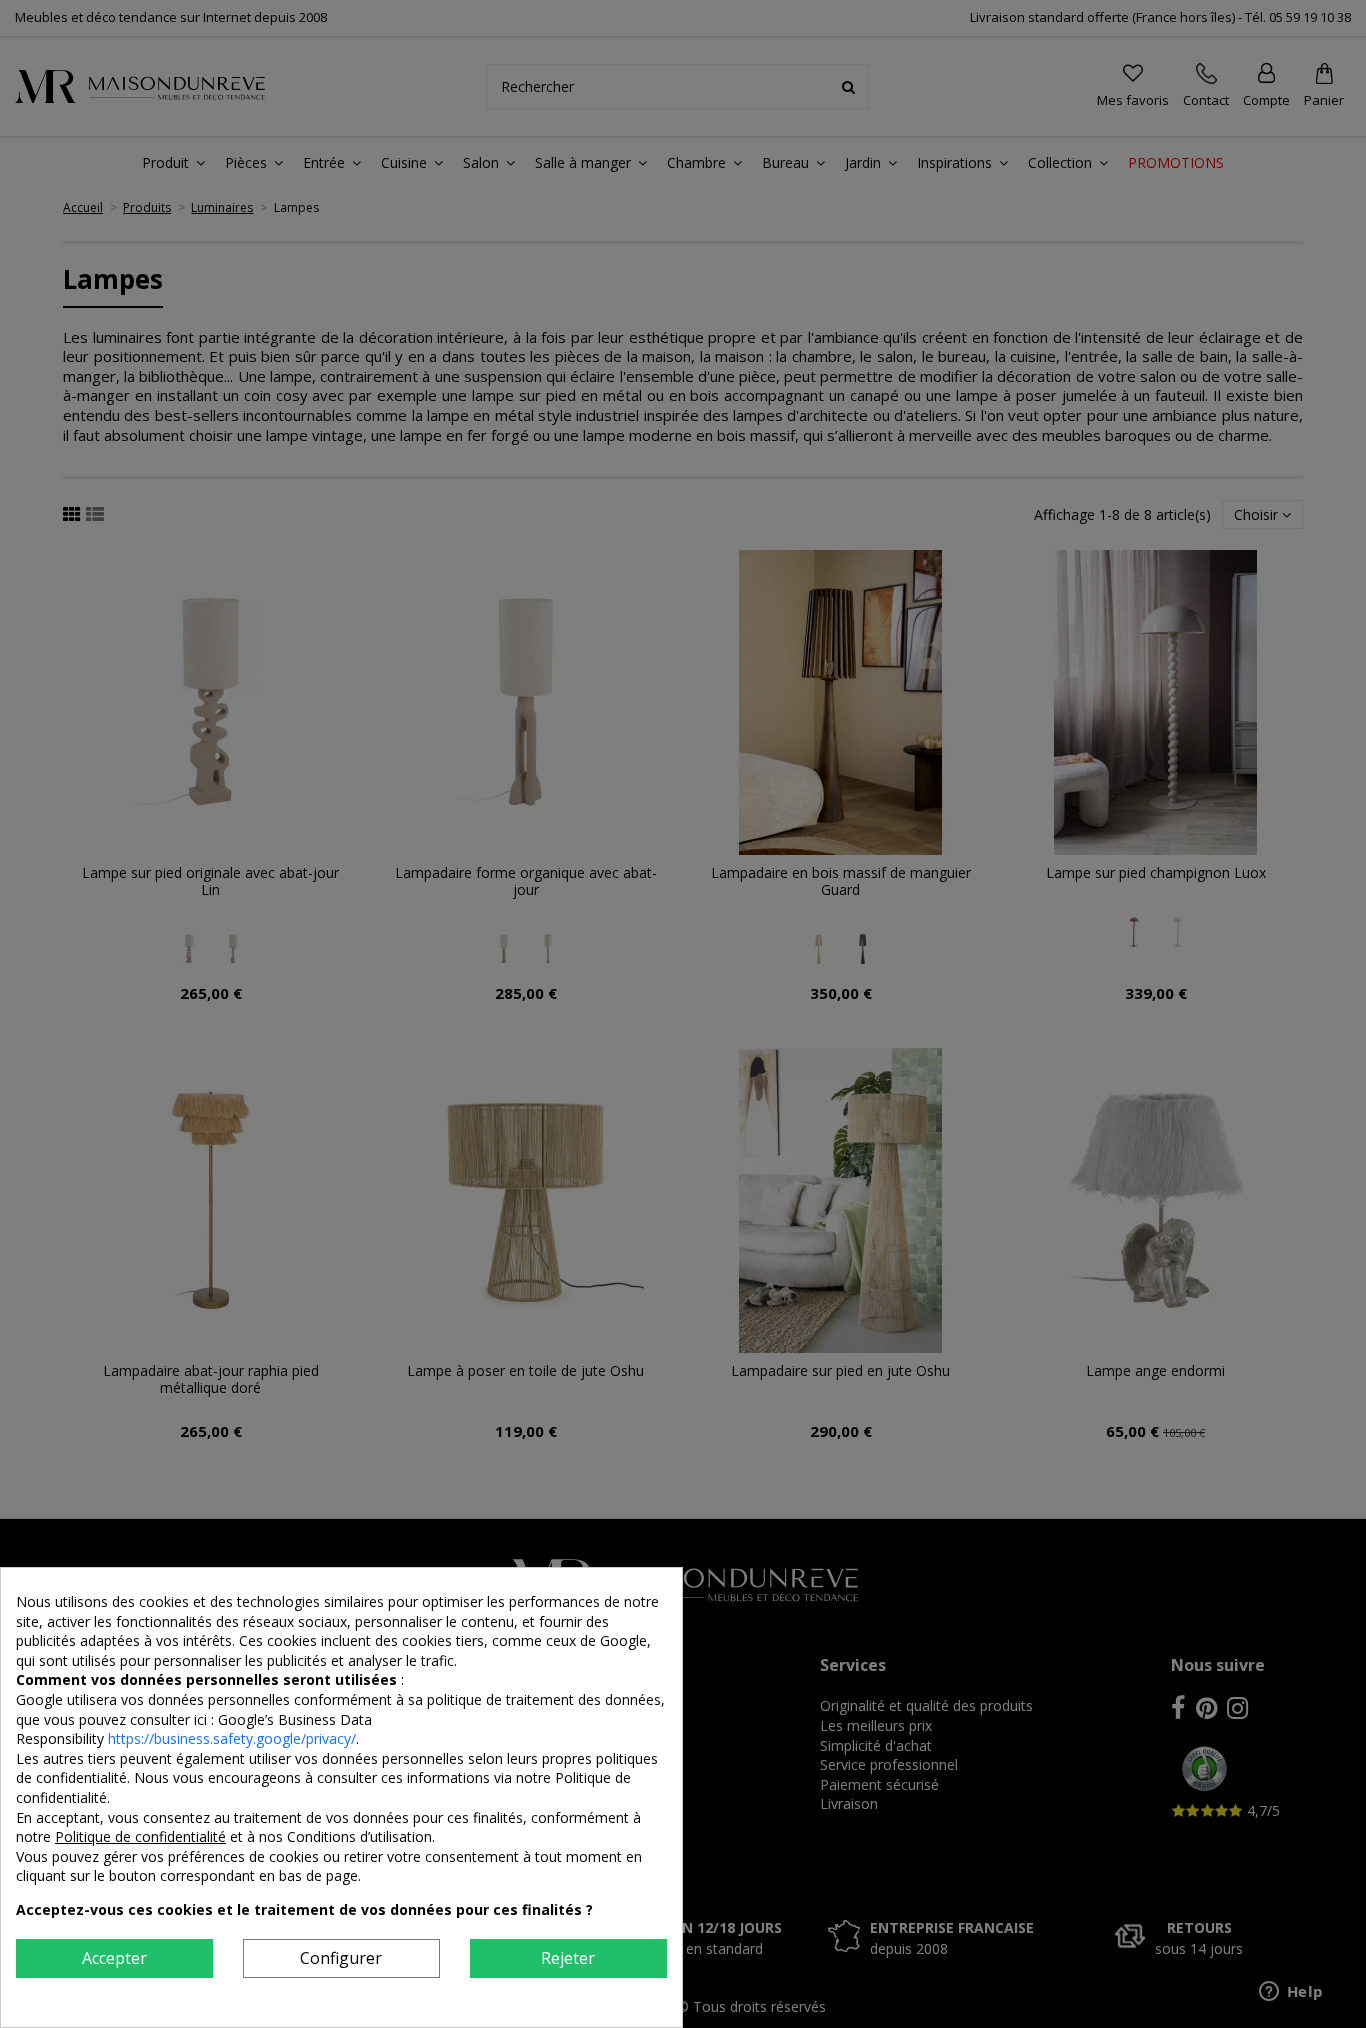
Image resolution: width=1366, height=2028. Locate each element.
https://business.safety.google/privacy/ (232, 1738)
